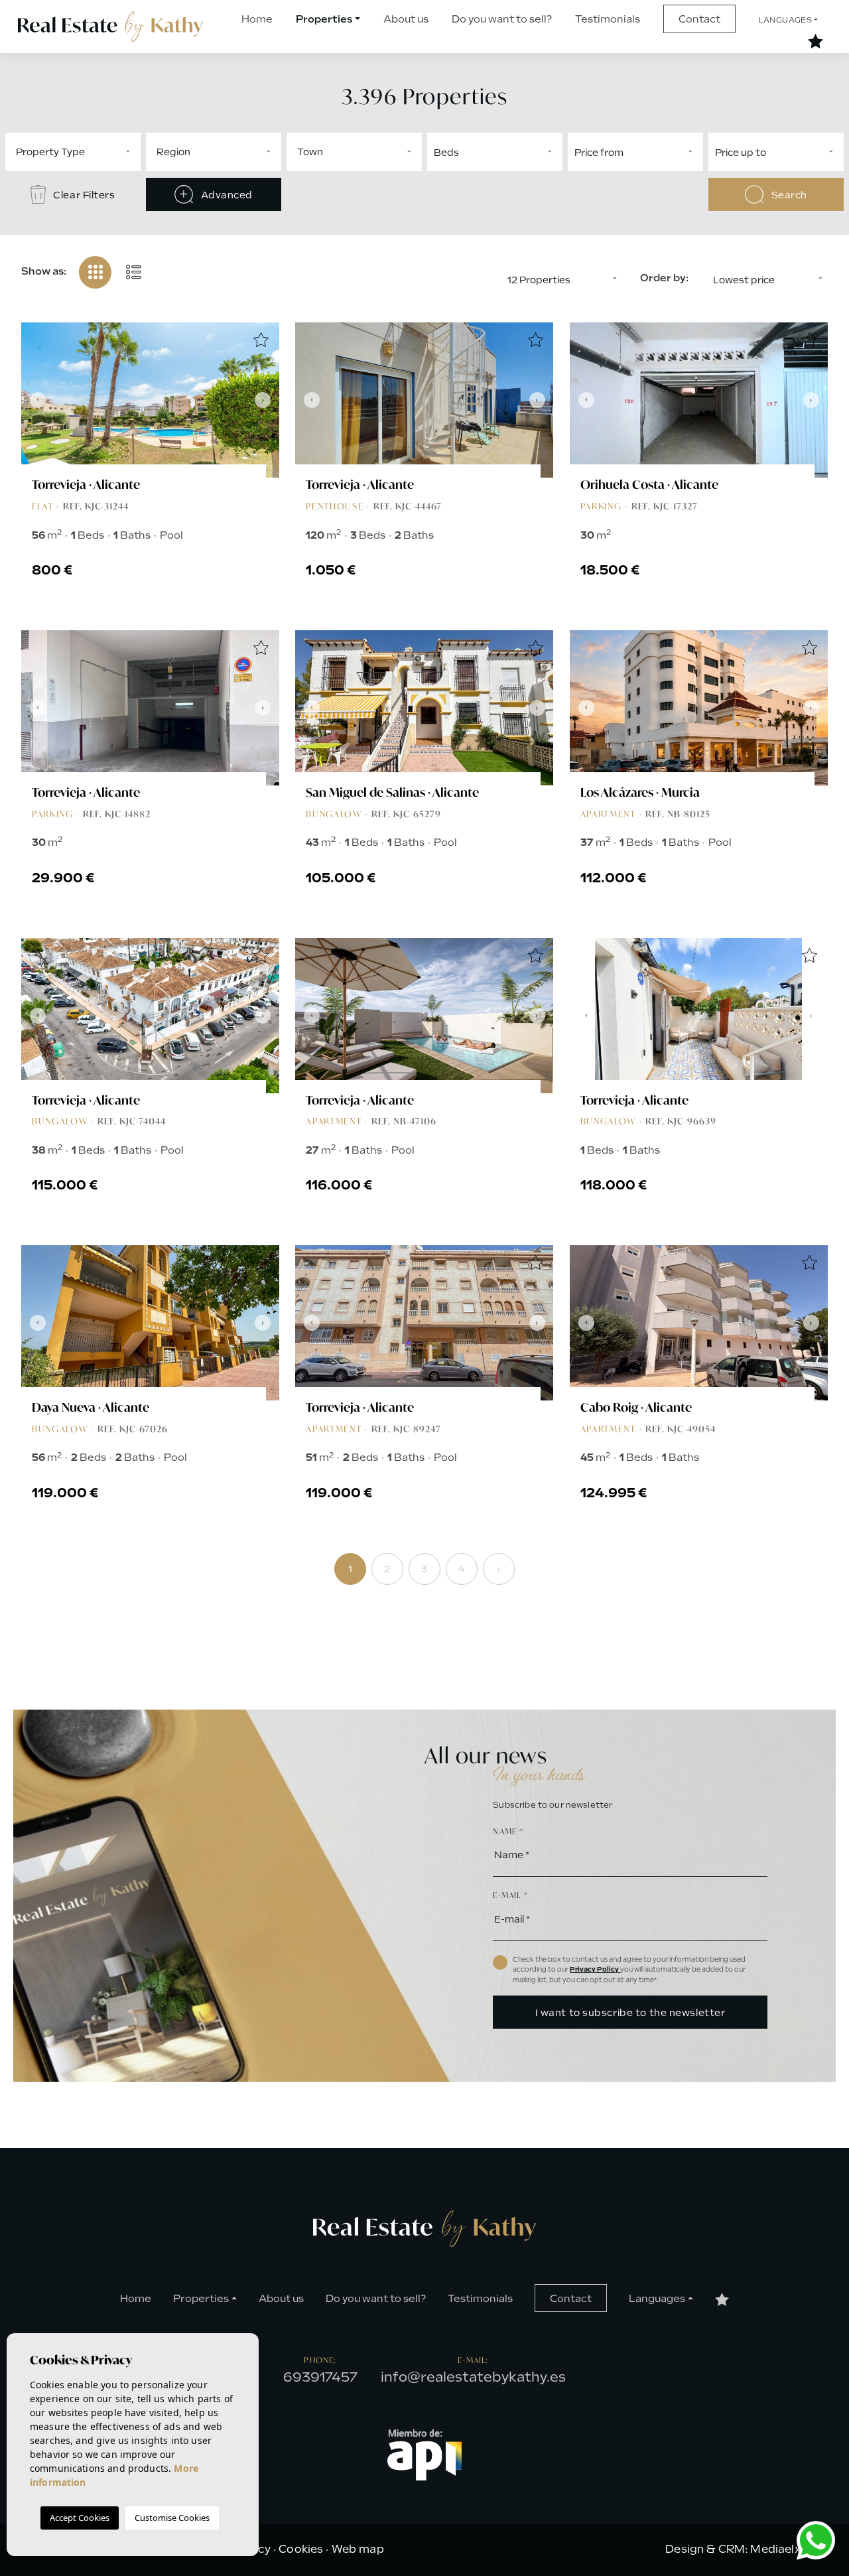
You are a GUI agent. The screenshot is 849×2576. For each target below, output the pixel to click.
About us (406, 19)
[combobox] (73, 152)
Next (266, 400)
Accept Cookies (80, 2518)
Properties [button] (324, 19)
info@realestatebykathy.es (473, 2377)
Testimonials (608, 19)
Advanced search (225, 200)
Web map (358, 2549)
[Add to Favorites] (261, 341)
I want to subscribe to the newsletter (630, 2013)
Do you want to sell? (502, 19)
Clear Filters (83, 195)
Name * (508, 1831)
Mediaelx (775, 2549)
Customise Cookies (172, 2518)
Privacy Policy (595, 1969)
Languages (786, 20)
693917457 (320, 2377)
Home (257, 19)
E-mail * (510, 1895)
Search (788, 195)
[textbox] (114, 152)
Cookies (301, 2549)
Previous (34, 400)
